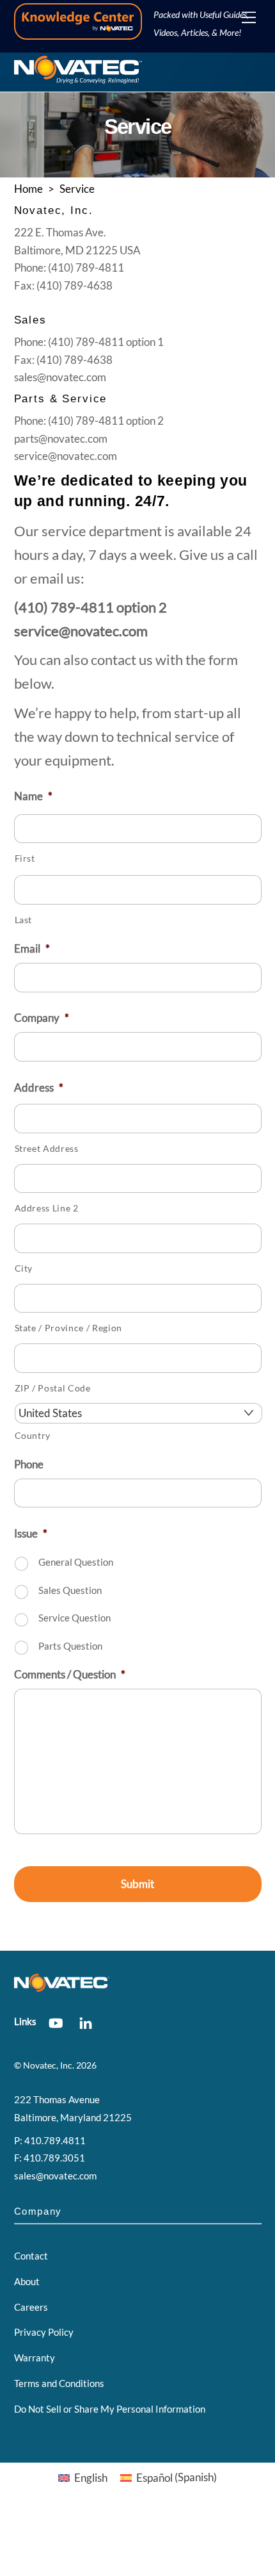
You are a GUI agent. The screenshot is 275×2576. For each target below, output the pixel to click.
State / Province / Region (69, 1328)
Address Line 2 (47, 1208)
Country (33, 1436)
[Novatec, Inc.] (78, 78)
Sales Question (70, 1590)
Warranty (35, 2358)
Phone (29, 1464)
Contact (31, 2256)
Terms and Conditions (59, 2383)
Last (24, 920)
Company (42, 1018)
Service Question (75, 1618)
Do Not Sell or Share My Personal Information (110, 2409)
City (24, 1268)
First (25, 858)
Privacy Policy (44, 2332)
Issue (31, 1533)
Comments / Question (70, 1674)
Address (39, 1087)
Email (32, 948)
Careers (31, 2307)
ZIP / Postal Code (53, 1388)
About (27, 2281)
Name (33, 796)
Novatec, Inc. (49, 2065)
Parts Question (70, 1646)
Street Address (47, 1149)
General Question (76, 1562)
